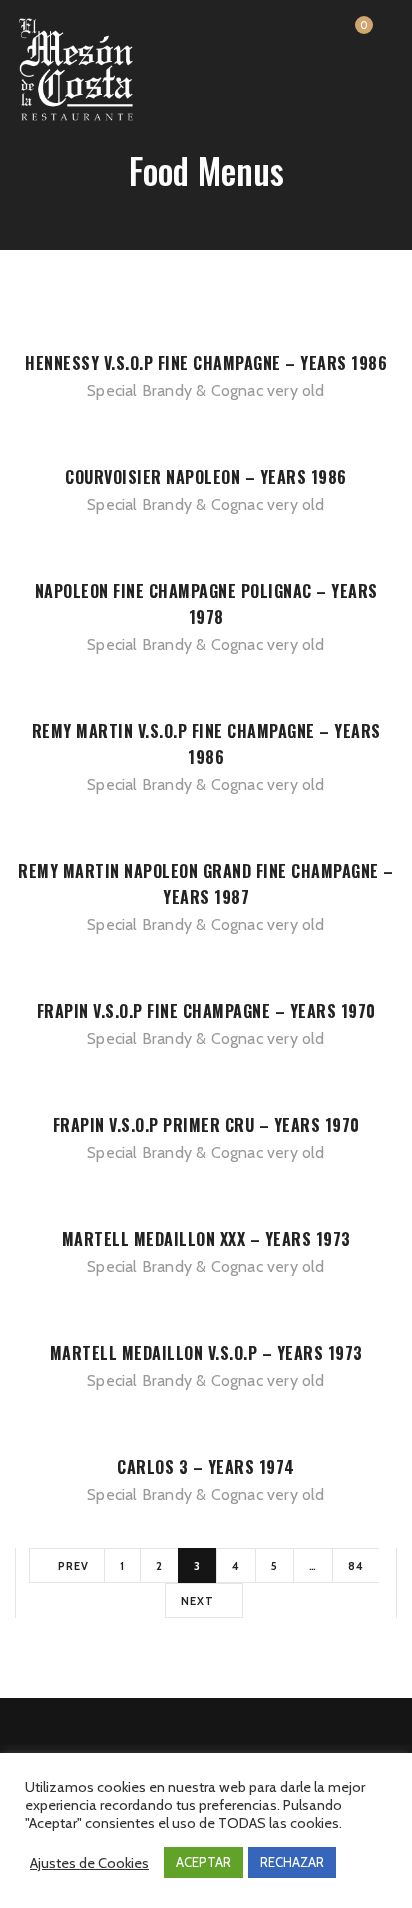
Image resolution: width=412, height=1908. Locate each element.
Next (199, 1601)
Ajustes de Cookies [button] (89, 1863)
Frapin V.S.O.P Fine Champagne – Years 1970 (206, 1011)
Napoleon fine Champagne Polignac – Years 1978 (206, 604)
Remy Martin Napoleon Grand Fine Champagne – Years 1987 (206, 884)
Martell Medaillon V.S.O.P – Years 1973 (206, 1353)
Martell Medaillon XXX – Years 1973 (206, 1239)
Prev (72, 1566)
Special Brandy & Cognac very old (205, 390)
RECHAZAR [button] (292, 1862)
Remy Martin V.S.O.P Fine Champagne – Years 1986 (206, 744)
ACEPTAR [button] (203, 1862)
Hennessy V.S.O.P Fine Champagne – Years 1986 (206, 363)
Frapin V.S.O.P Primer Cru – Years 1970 (206, 1125)
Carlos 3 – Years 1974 (206, 1467)
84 (356, 1566)
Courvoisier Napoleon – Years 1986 (206, 477)
